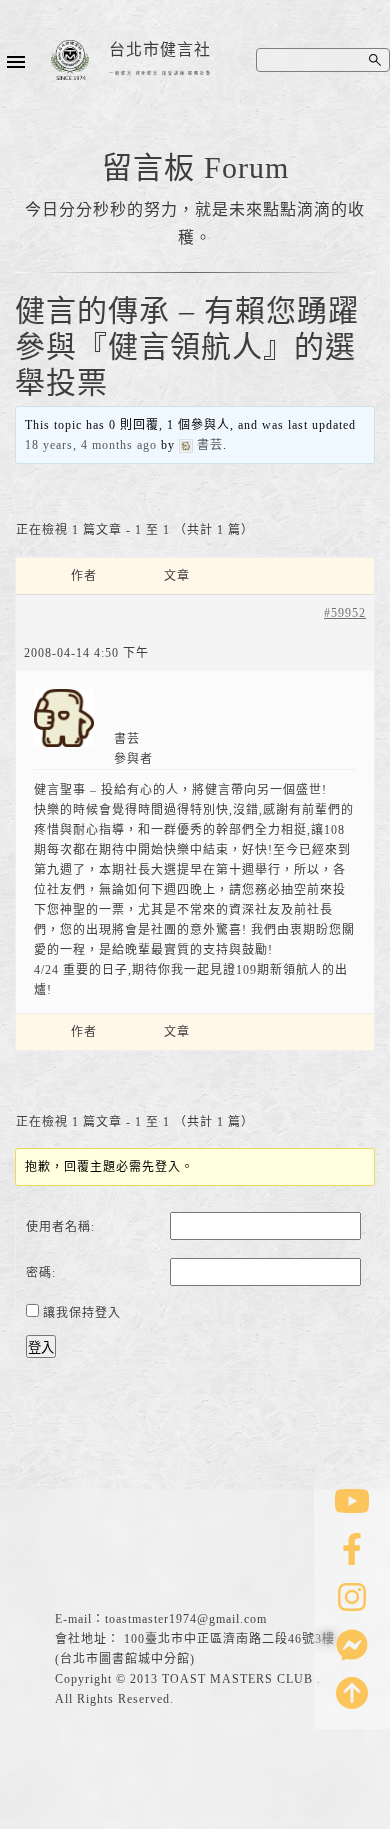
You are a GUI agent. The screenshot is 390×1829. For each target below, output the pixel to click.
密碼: (41, 1273)
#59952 (345, 613)
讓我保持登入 (82, 1313)
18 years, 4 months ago (91, 445)
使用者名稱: (60, 1227)
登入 (41, 1347)
